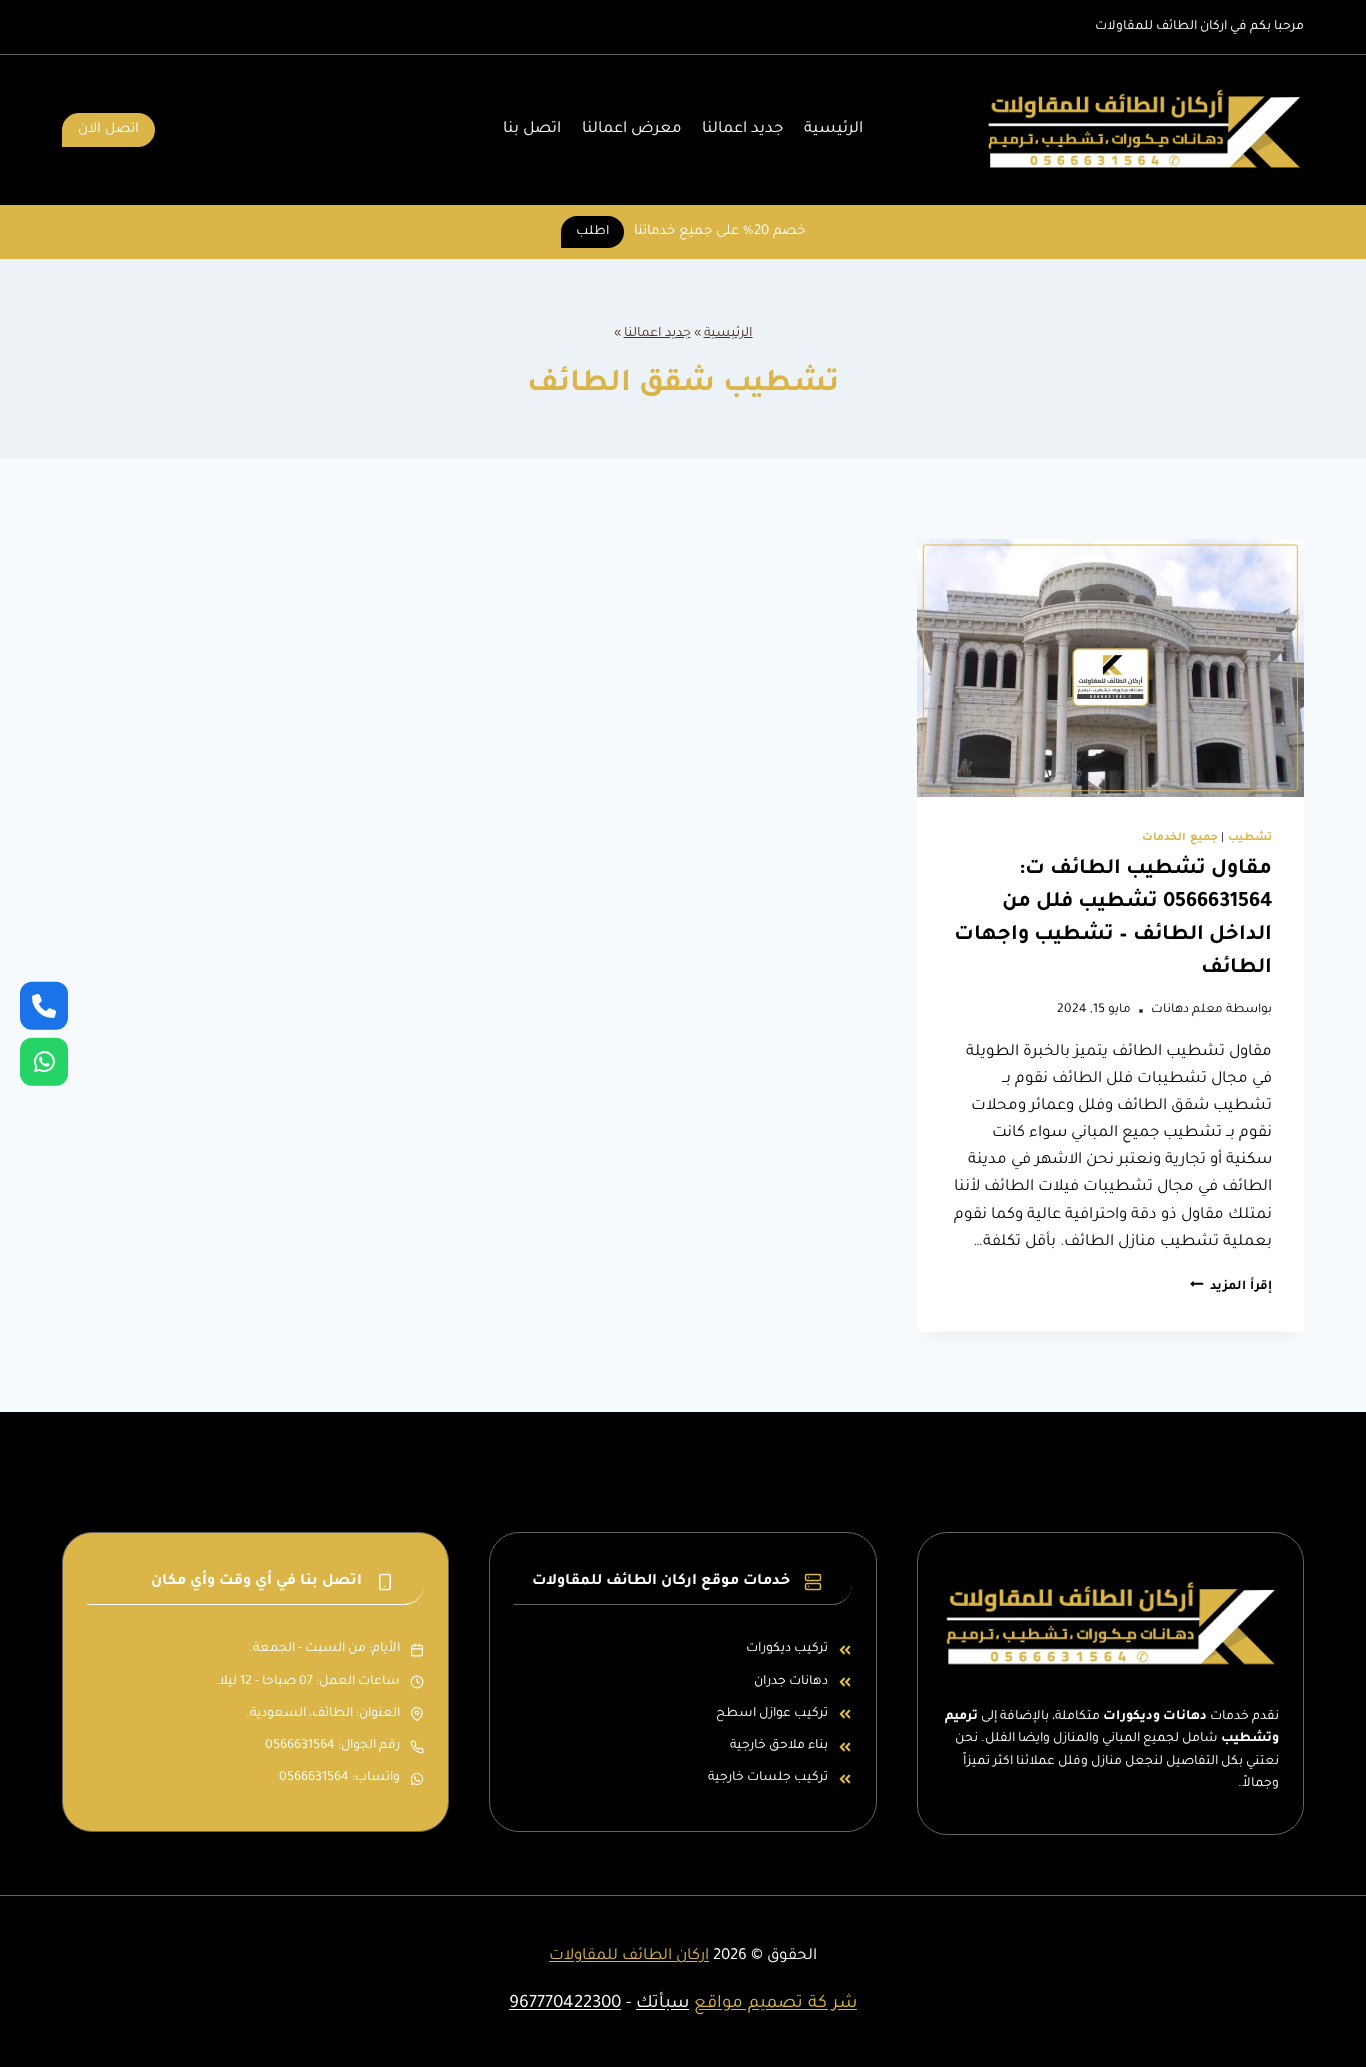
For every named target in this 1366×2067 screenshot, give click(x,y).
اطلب (592, 232)
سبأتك (662, 2004)
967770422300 (565, 2004)
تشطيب (1250, 838)
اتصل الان (108, 129)
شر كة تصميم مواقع (775, 2004)
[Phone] (44, 1005)
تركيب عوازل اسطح (772, 1714)
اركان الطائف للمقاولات (629, 1956)
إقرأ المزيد (1231, 1287)
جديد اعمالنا (742, 129)
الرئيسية (833, 129)
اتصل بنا (532, 129)
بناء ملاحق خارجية (779, 1746)
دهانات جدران (791, 1682)
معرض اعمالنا (632, 129)
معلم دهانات (1187, 1010)
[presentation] (1110, 668)
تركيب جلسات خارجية (768, 1778)
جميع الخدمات (1180, 838)
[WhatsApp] (44, 1062)
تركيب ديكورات (787, 1649)
